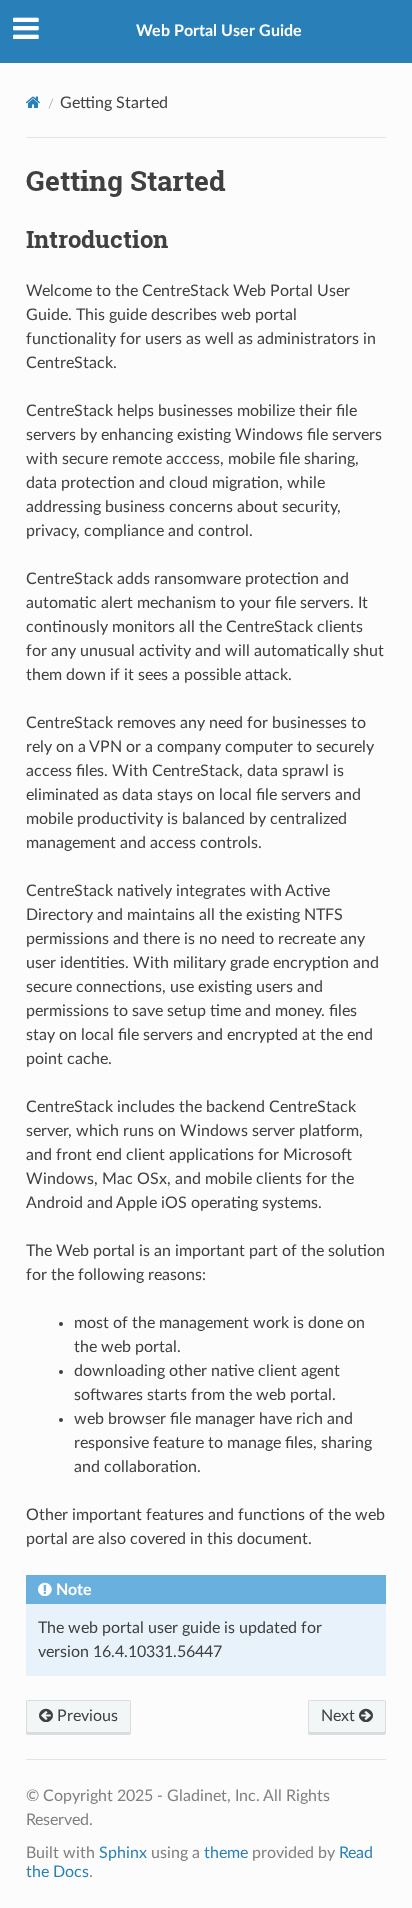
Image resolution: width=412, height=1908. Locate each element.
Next (340, 1716)
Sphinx (123, 1853)
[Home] (33, 102)
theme (226, 1853)
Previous (85, 1716)
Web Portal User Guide (219, 31)
